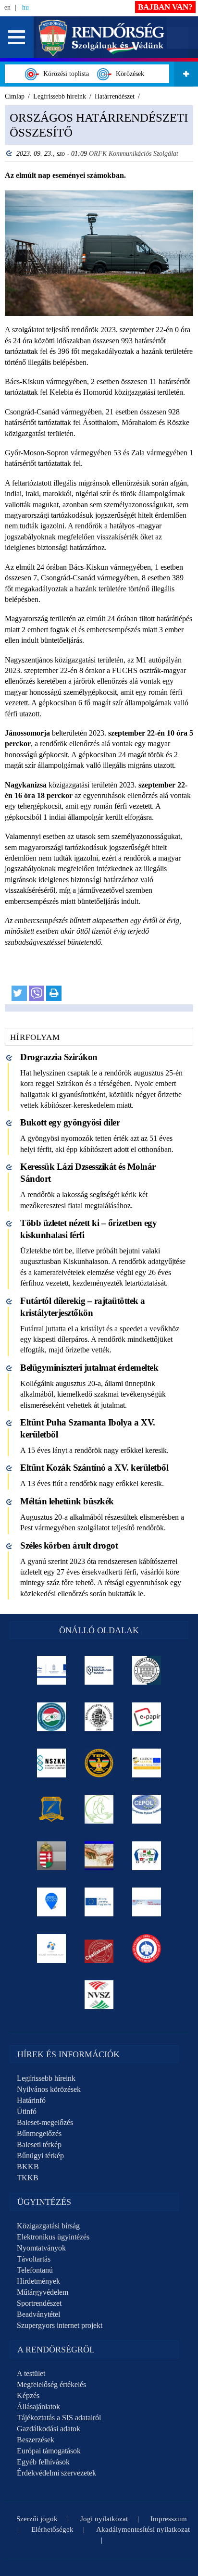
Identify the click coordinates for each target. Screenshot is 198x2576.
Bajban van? (165, 7)
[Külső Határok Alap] (52, 1949)
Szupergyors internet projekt (60, 2325)
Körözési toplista (64, 74)
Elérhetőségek (52, 2529)
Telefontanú (35, 2270)
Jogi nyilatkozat (104, 2519)
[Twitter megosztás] (19, 993)
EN (7, 7)
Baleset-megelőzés (45, 2122)
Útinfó (27, 2111)
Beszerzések (36, 2440)
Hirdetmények (38, 2281)
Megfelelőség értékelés (51, 2384)
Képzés (28, 2395)
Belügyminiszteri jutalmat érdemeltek (89, 1368)
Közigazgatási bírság (48, 2226)
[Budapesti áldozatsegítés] (99, 1809)
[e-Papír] (147, 1717)
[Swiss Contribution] (147, 1902)
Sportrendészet (39, 2303)
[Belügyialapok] (147, 1763)
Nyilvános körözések (49, 2089)
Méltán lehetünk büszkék (67, 1501)
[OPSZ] (147, 1856)
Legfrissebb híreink (46, 2078)
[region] (99, 558)
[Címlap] (102, 37)
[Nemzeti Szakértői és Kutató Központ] (52, 1763)
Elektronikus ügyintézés (53, 2237)
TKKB (28, 2178)
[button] (17, 37)
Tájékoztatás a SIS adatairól (59, 2418)
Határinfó (31, 2100)
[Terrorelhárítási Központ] (99, 1763)
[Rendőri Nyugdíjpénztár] (99, 1856)
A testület (31, 2373)
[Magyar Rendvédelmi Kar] (52, 1856)
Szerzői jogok (37, 2519)
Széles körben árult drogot (69, 1545)
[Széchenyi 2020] (52, 1902)
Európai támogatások (49, 2451)
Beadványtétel (38, 2314)
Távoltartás (34, 2259)
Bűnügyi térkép (40, 2156)
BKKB (28, 2167)
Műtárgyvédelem (43, 2292)
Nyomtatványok (41, 2248)
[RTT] (52, 1809)
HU (25, 7)
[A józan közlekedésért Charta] (99, 1949)
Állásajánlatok (38, 2407)
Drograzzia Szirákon (59, 1057)
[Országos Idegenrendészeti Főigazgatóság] (52, 1717)
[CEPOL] (147, 1809)
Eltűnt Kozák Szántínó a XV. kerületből (94, 1468)
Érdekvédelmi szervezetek (56, 2473)
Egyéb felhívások (43, 2462)
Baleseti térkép (39, 2145)
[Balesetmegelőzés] (147, 1949)
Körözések (128, 74)
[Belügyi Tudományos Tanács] (99, 1670)
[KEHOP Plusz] (52, 1670)
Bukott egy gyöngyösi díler (70, 1122)
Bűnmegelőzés (39, 2133)
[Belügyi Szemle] (147, 1670)
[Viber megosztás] (37, 993)
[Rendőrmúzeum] (99, 1717)
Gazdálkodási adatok (49, 2429)
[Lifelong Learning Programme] (99, 1902)
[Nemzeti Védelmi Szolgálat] (99, 1995)
